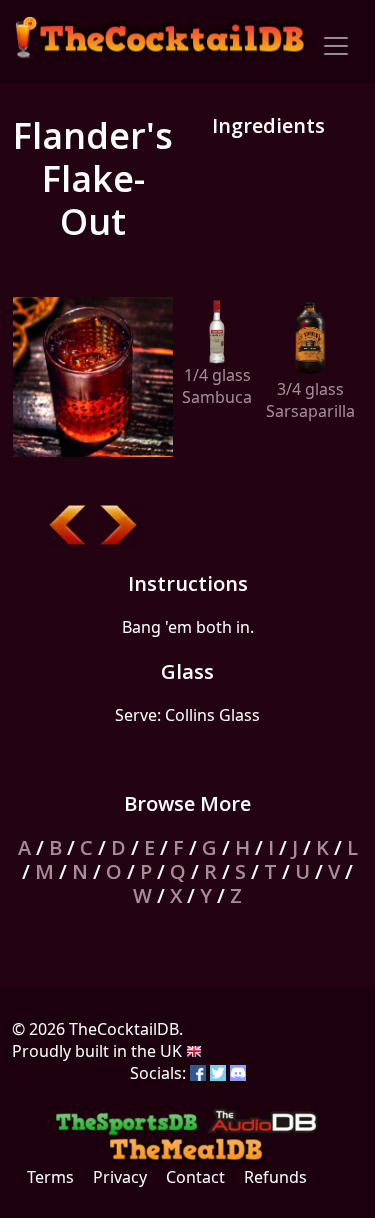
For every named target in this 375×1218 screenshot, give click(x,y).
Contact (195, 1177)
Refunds (275, 1177)
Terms (50, 1177)
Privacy (120, 1177)
